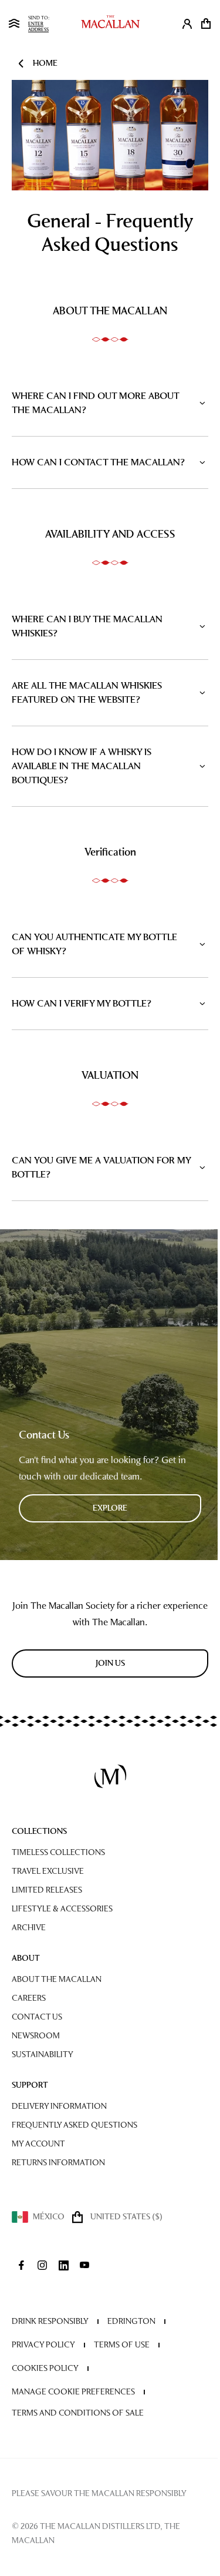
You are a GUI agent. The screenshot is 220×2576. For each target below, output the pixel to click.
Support (30, 2085)
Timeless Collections (58, 1852)
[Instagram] (42, 2265)
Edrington (131, 2321)
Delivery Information (59, 2106)
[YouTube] (84, 2265)
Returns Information (58, 2163)
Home (45, 63)
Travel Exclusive (48, 1871)
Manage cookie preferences (73, 2392)
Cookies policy (45, 2368)
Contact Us (37, 2017)
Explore (110, 1508)
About (26, 1958)
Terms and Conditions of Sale (78, 2413)
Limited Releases (47, 1890)
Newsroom (36, 2036)
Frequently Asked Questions (75, 2125)
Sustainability (43, 2055)
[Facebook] (21, 2265)
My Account (38, 2144)
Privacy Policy (43, 2345)
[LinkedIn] (63, 2265)
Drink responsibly (50, 2321)
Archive (29, 1928)
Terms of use (122, 2345)
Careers (29, 1998)
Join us (110, 1663)
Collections (39, 1831)
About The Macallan (57, 1979)
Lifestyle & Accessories (62, 1909)
